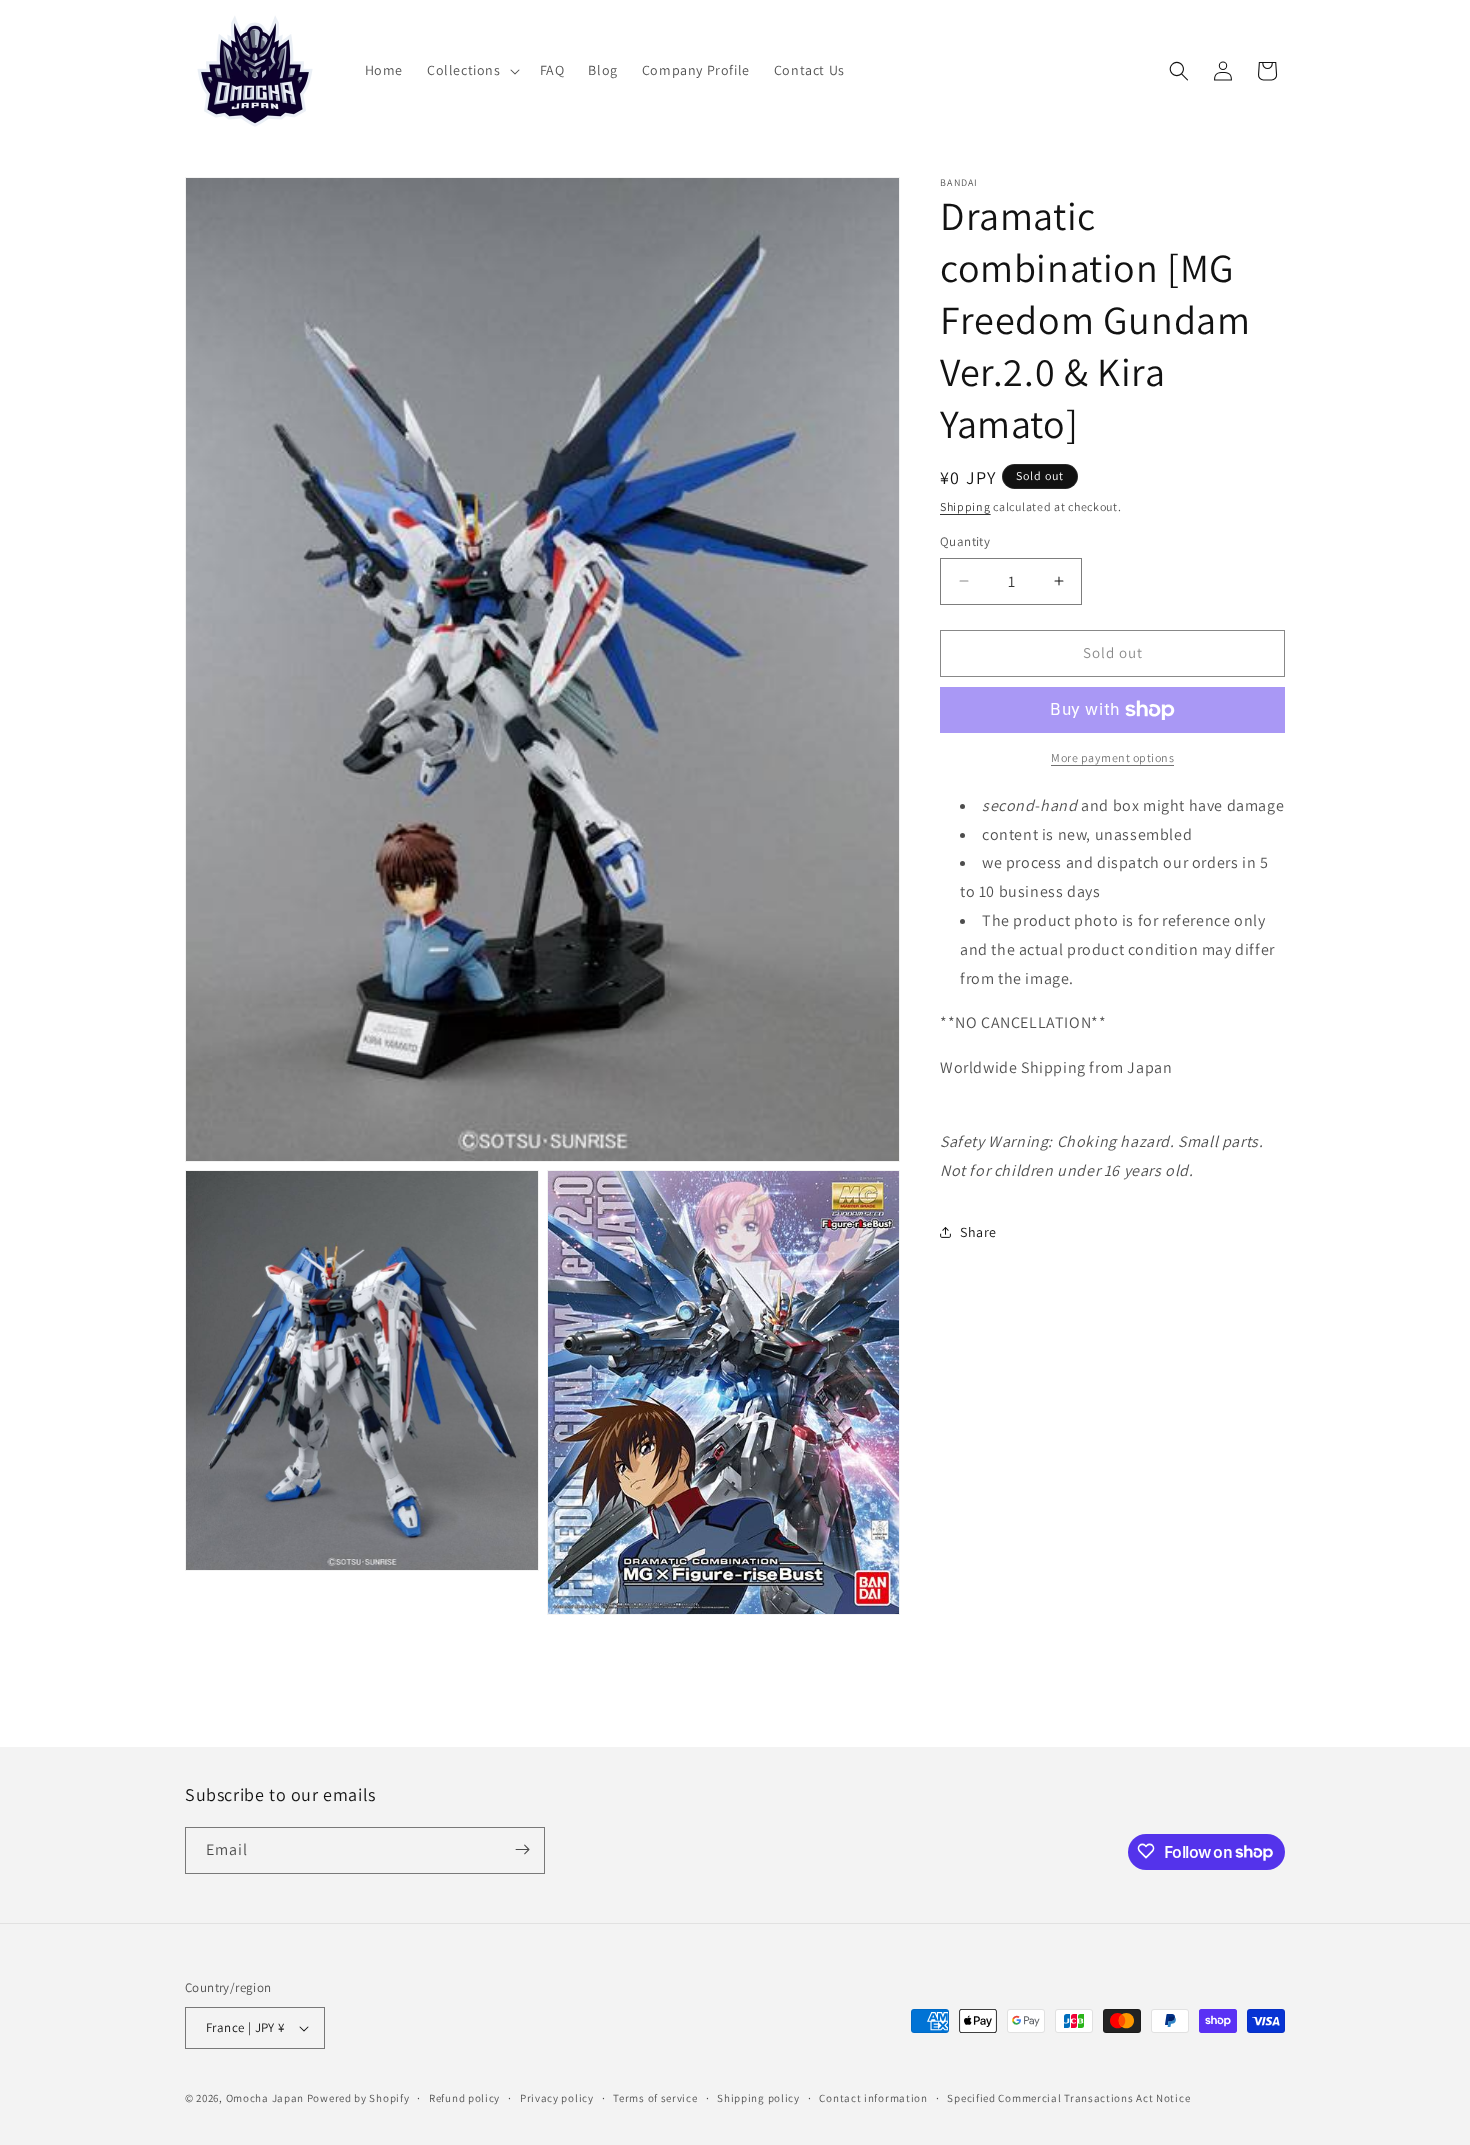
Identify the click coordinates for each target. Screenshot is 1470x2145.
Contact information (873, 2098)
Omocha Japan (265, 2098)
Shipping (965, 506)
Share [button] (978, 1232)
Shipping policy (758, 2098)
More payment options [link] (1112, 757)
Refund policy (464, 2098)
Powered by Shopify (358, 2098)
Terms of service (655, 2098)
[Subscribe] (522, 1849)
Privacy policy (557, 2098)
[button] (471, 70)
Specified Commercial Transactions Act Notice (1068, 2098)
